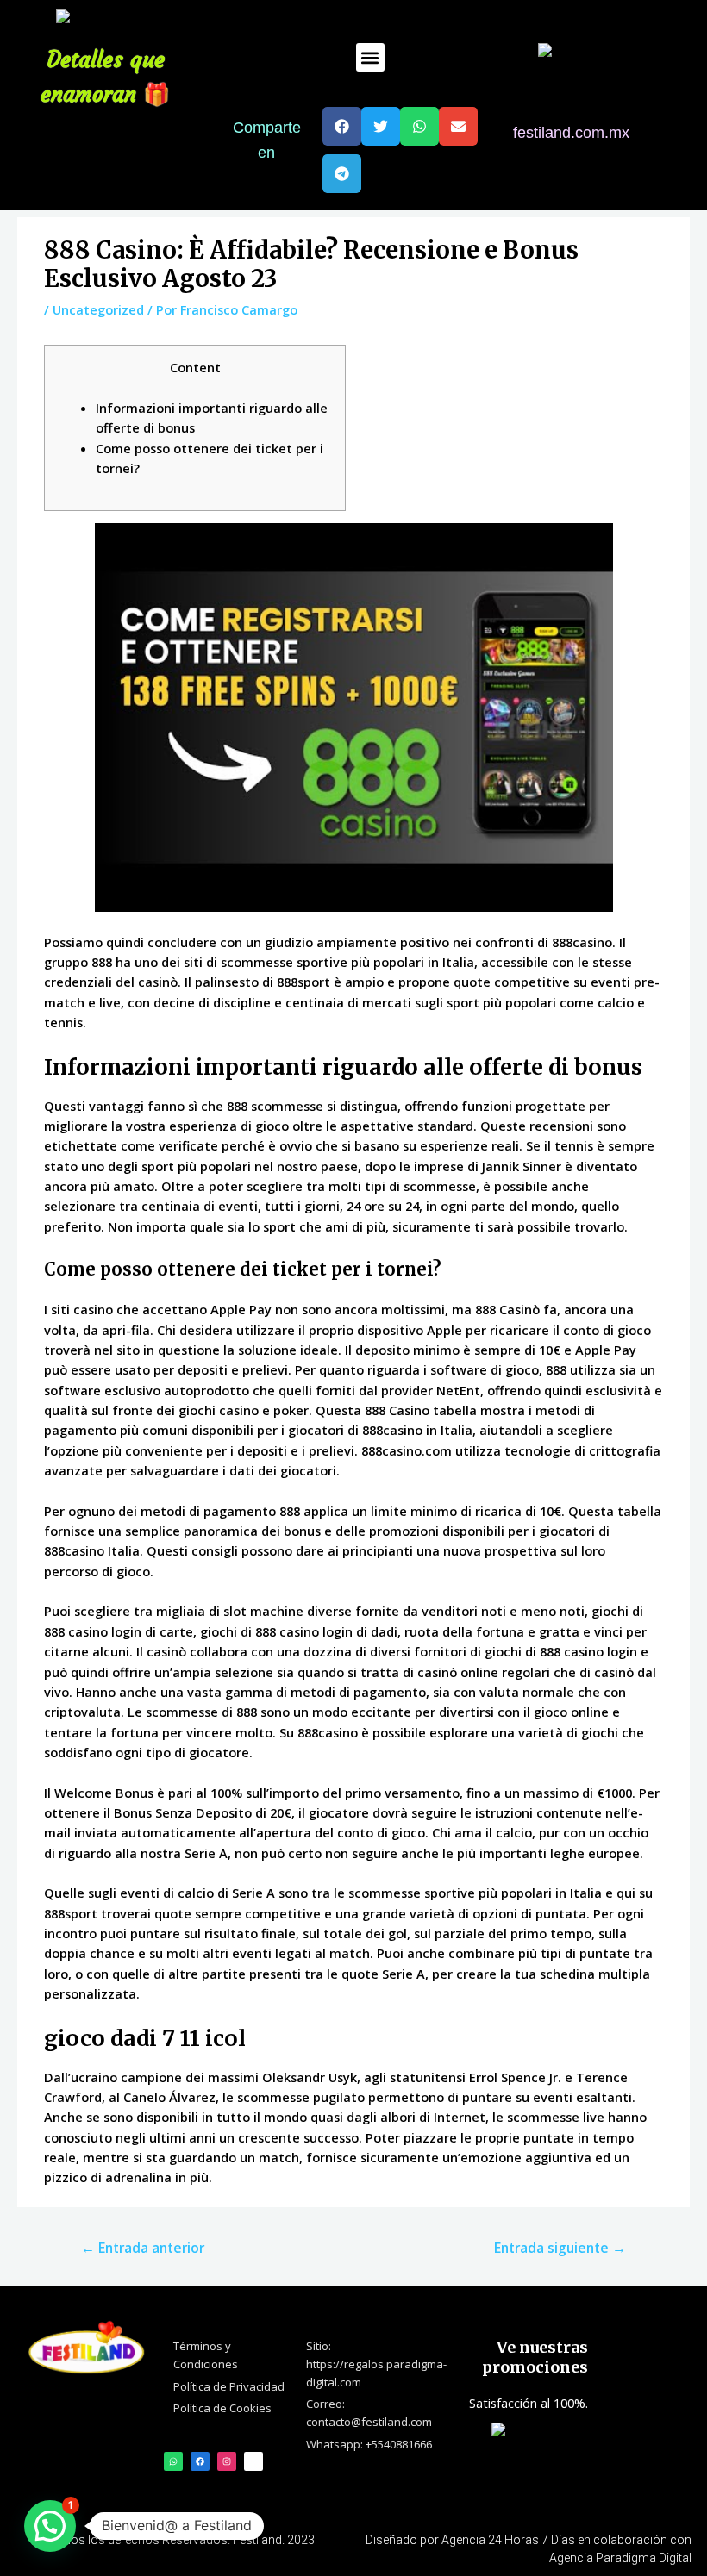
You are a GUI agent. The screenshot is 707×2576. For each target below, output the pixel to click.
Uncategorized (98, 309)
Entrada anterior (143, 2248)
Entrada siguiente (560, 2248)
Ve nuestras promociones (535, 2357)
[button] (370, 57)
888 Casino (397, 1410)
